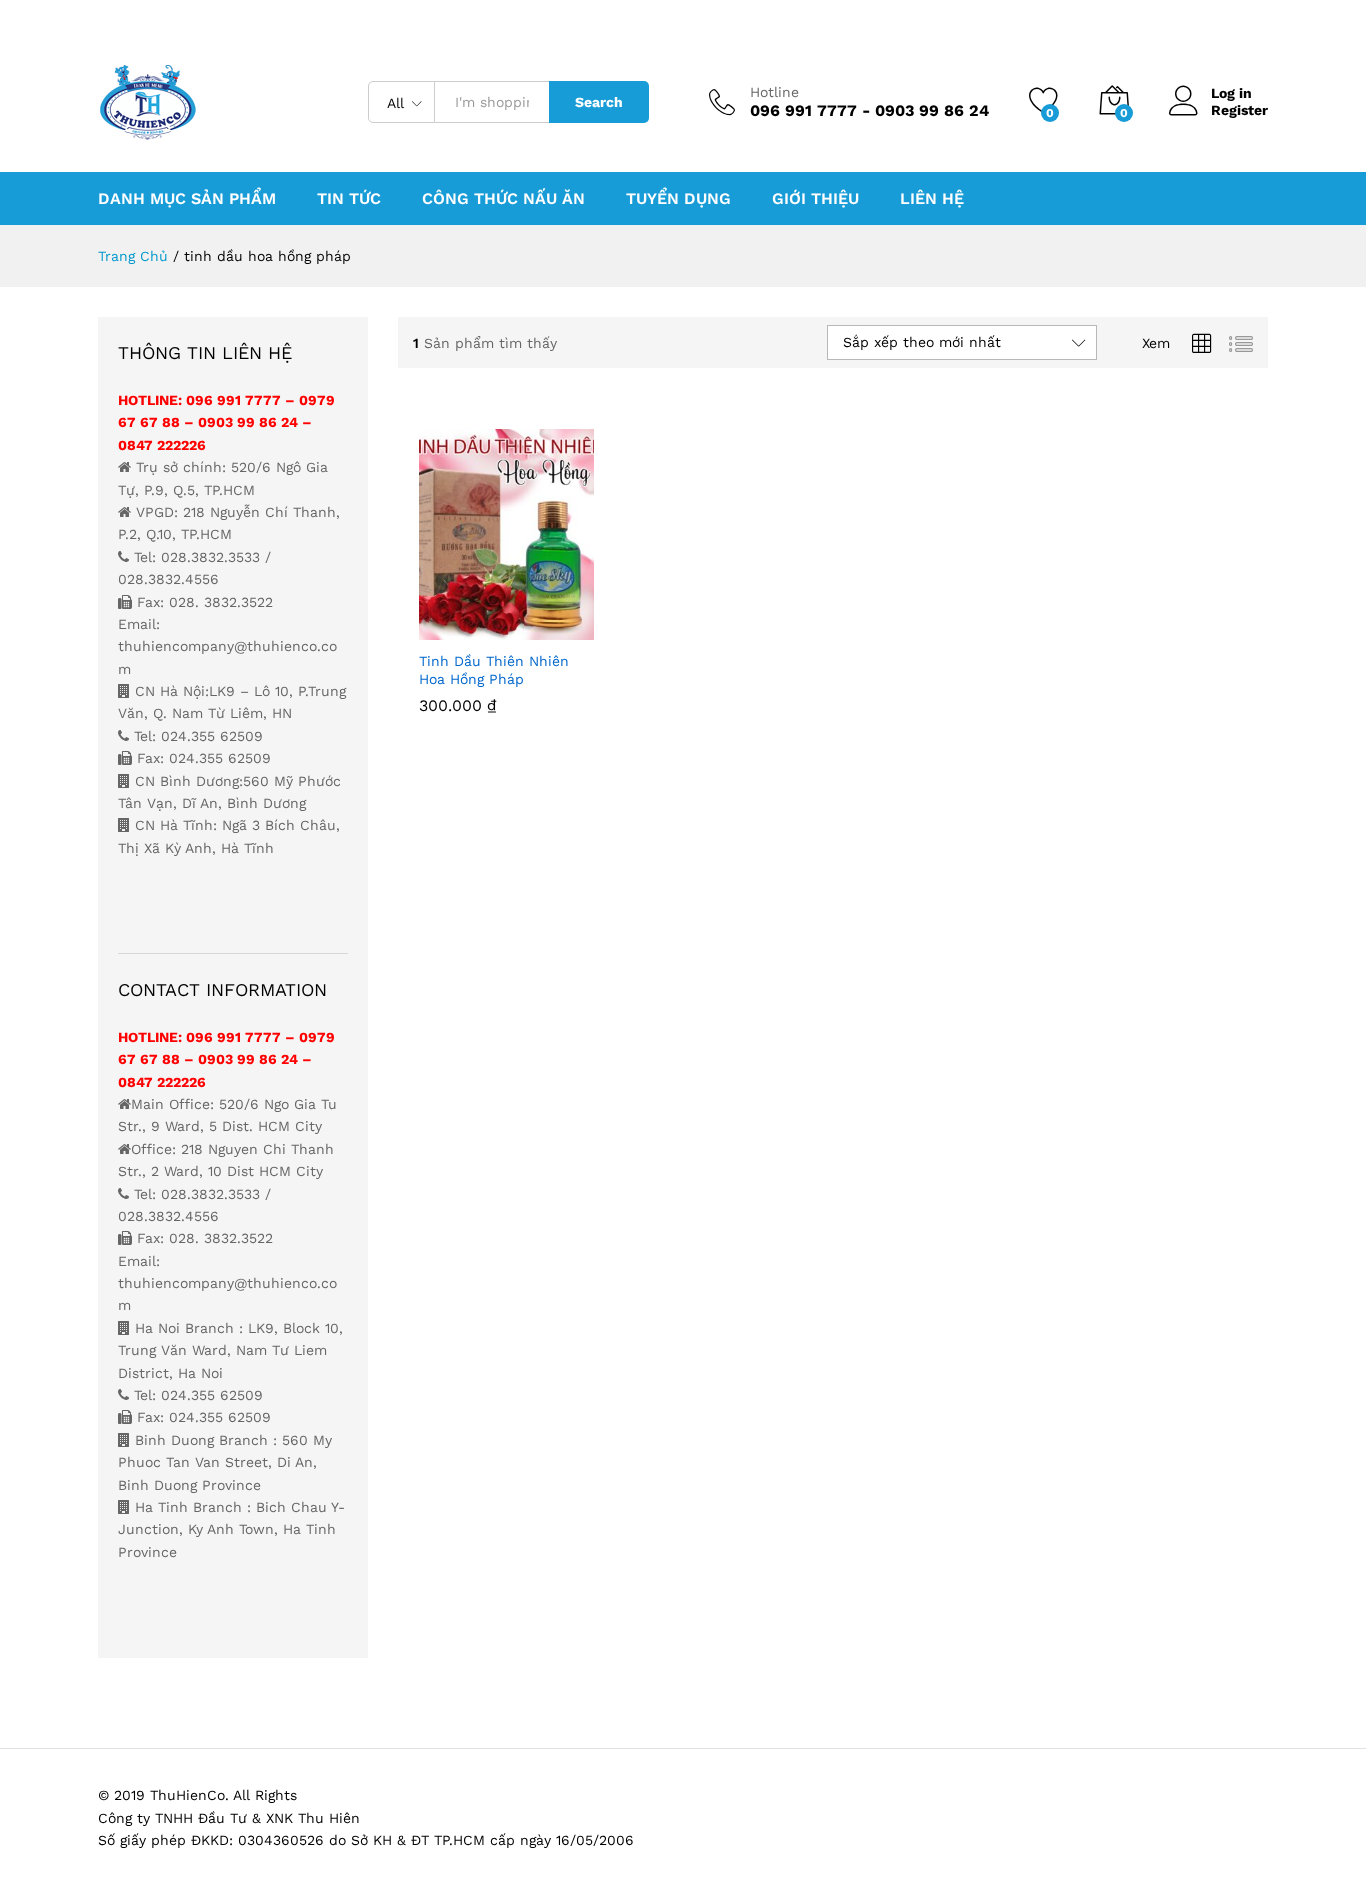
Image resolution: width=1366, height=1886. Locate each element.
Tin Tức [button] (349, 199)
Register (1239, 110)
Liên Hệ (932, 199)
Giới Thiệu (815, 199)
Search (599, 102)
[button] (438, 628)
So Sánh (576, 628)
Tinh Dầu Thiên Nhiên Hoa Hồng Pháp (494, 670)
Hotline (774, 92)
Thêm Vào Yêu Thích (530, 628)
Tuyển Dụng (678, 199)
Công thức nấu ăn (503, 199)
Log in (1231, 93)
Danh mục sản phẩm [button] (187, 199)
